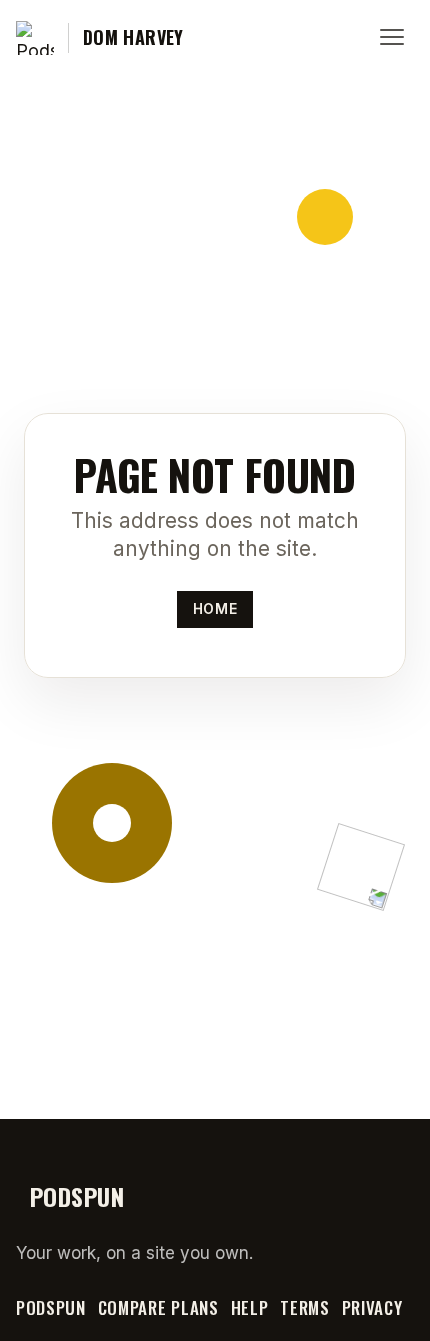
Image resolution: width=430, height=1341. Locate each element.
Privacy (372, 1307)
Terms (304, 1307)
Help (250, 1307)
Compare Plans (158, 1307)
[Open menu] (392, 38)
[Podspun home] (35, 38)
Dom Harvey (133, 37)
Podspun (51, 1307)
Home (215, 608)
